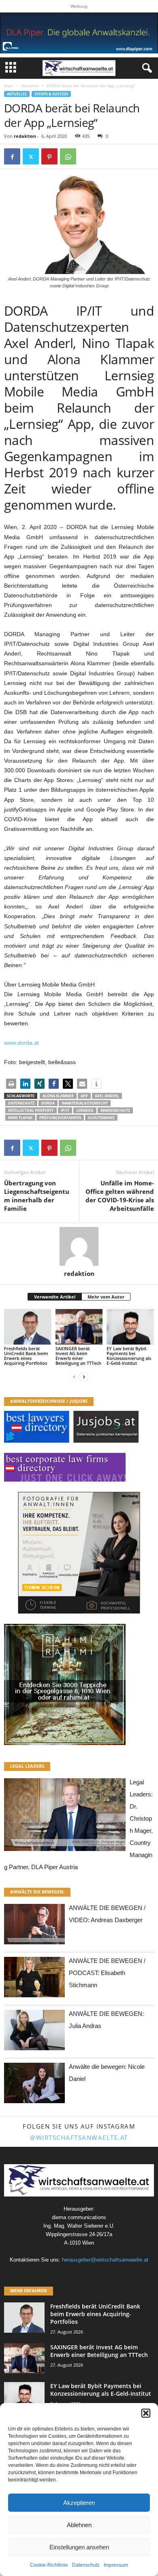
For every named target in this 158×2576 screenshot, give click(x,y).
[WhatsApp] (68, 156)
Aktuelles (30, 86)
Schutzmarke (101, 1118)
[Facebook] (12, 156)
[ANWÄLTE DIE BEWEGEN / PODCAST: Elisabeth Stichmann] (34, 1979)
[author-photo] (79, 1246)
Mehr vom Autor (106, 1297)
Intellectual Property (31, 1110)
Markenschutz (115, 1110)
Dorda (48, 1103)
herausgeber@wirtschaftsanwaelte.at (105, 2260)
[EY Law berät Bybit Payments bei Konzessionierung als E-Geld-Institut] (130, 1327)
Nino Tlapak (20, 1118)
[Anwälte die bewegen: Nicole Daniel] (34, 2085)
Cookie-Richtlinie (49, 2565)
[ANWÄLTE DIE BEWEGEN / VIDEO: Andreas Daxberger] (34, 1926)
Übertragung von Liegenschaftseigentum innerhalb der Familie (37, 1196)
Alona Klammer (58, 1096)
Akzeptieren (79, 2503)
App (84, 1096)
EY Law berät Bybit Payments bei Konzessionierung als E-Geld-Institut (129, 1356)
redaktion (25, 136)
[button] (146, 2413)
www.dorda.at (21, 1043)
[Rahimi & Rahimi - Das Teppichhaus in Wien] (79, 1684)
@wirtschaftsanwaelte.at (79, 2138)
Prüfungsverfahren (60, 1118)
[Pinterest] (49, 156)
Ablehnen (79, 2525)
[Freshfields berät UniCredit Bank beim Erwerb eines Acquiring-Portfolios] (28, 1327)
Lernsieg (85, 1110)
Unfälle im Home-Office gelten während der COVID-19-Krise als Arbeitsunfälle (120, 1196)
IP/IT (65, 1110)
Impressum (116, 2565)
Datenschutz (86, 2565)
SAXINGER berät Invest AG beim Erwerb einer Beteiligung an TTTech (78, 1356)
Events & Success (51, 94)
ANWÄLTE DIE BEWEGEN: (37, 1892)
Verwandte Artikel (55, 1297)
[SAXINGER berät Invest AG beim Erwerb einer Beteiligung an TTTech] (79, 1327)
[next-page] (84, 1377)
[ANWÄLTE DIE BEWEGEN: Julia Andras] (34, 2032)
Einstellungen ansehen (79, 2547)
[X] (31, 156)
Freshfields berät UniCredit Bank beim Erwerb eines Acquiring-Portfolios (26, 1356)
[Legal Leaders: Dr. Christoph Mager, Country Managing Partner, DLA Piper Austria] (65, 1817)
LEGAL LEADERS (27, 1766)
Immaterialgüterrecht (85, 1103)
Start (9, 86)
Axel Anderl (107, 1096)
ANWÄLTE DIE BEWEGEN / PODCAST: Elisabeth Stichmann (107, 1973)
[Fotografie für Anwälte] (79, 1553)
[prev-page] (74, 1377)
